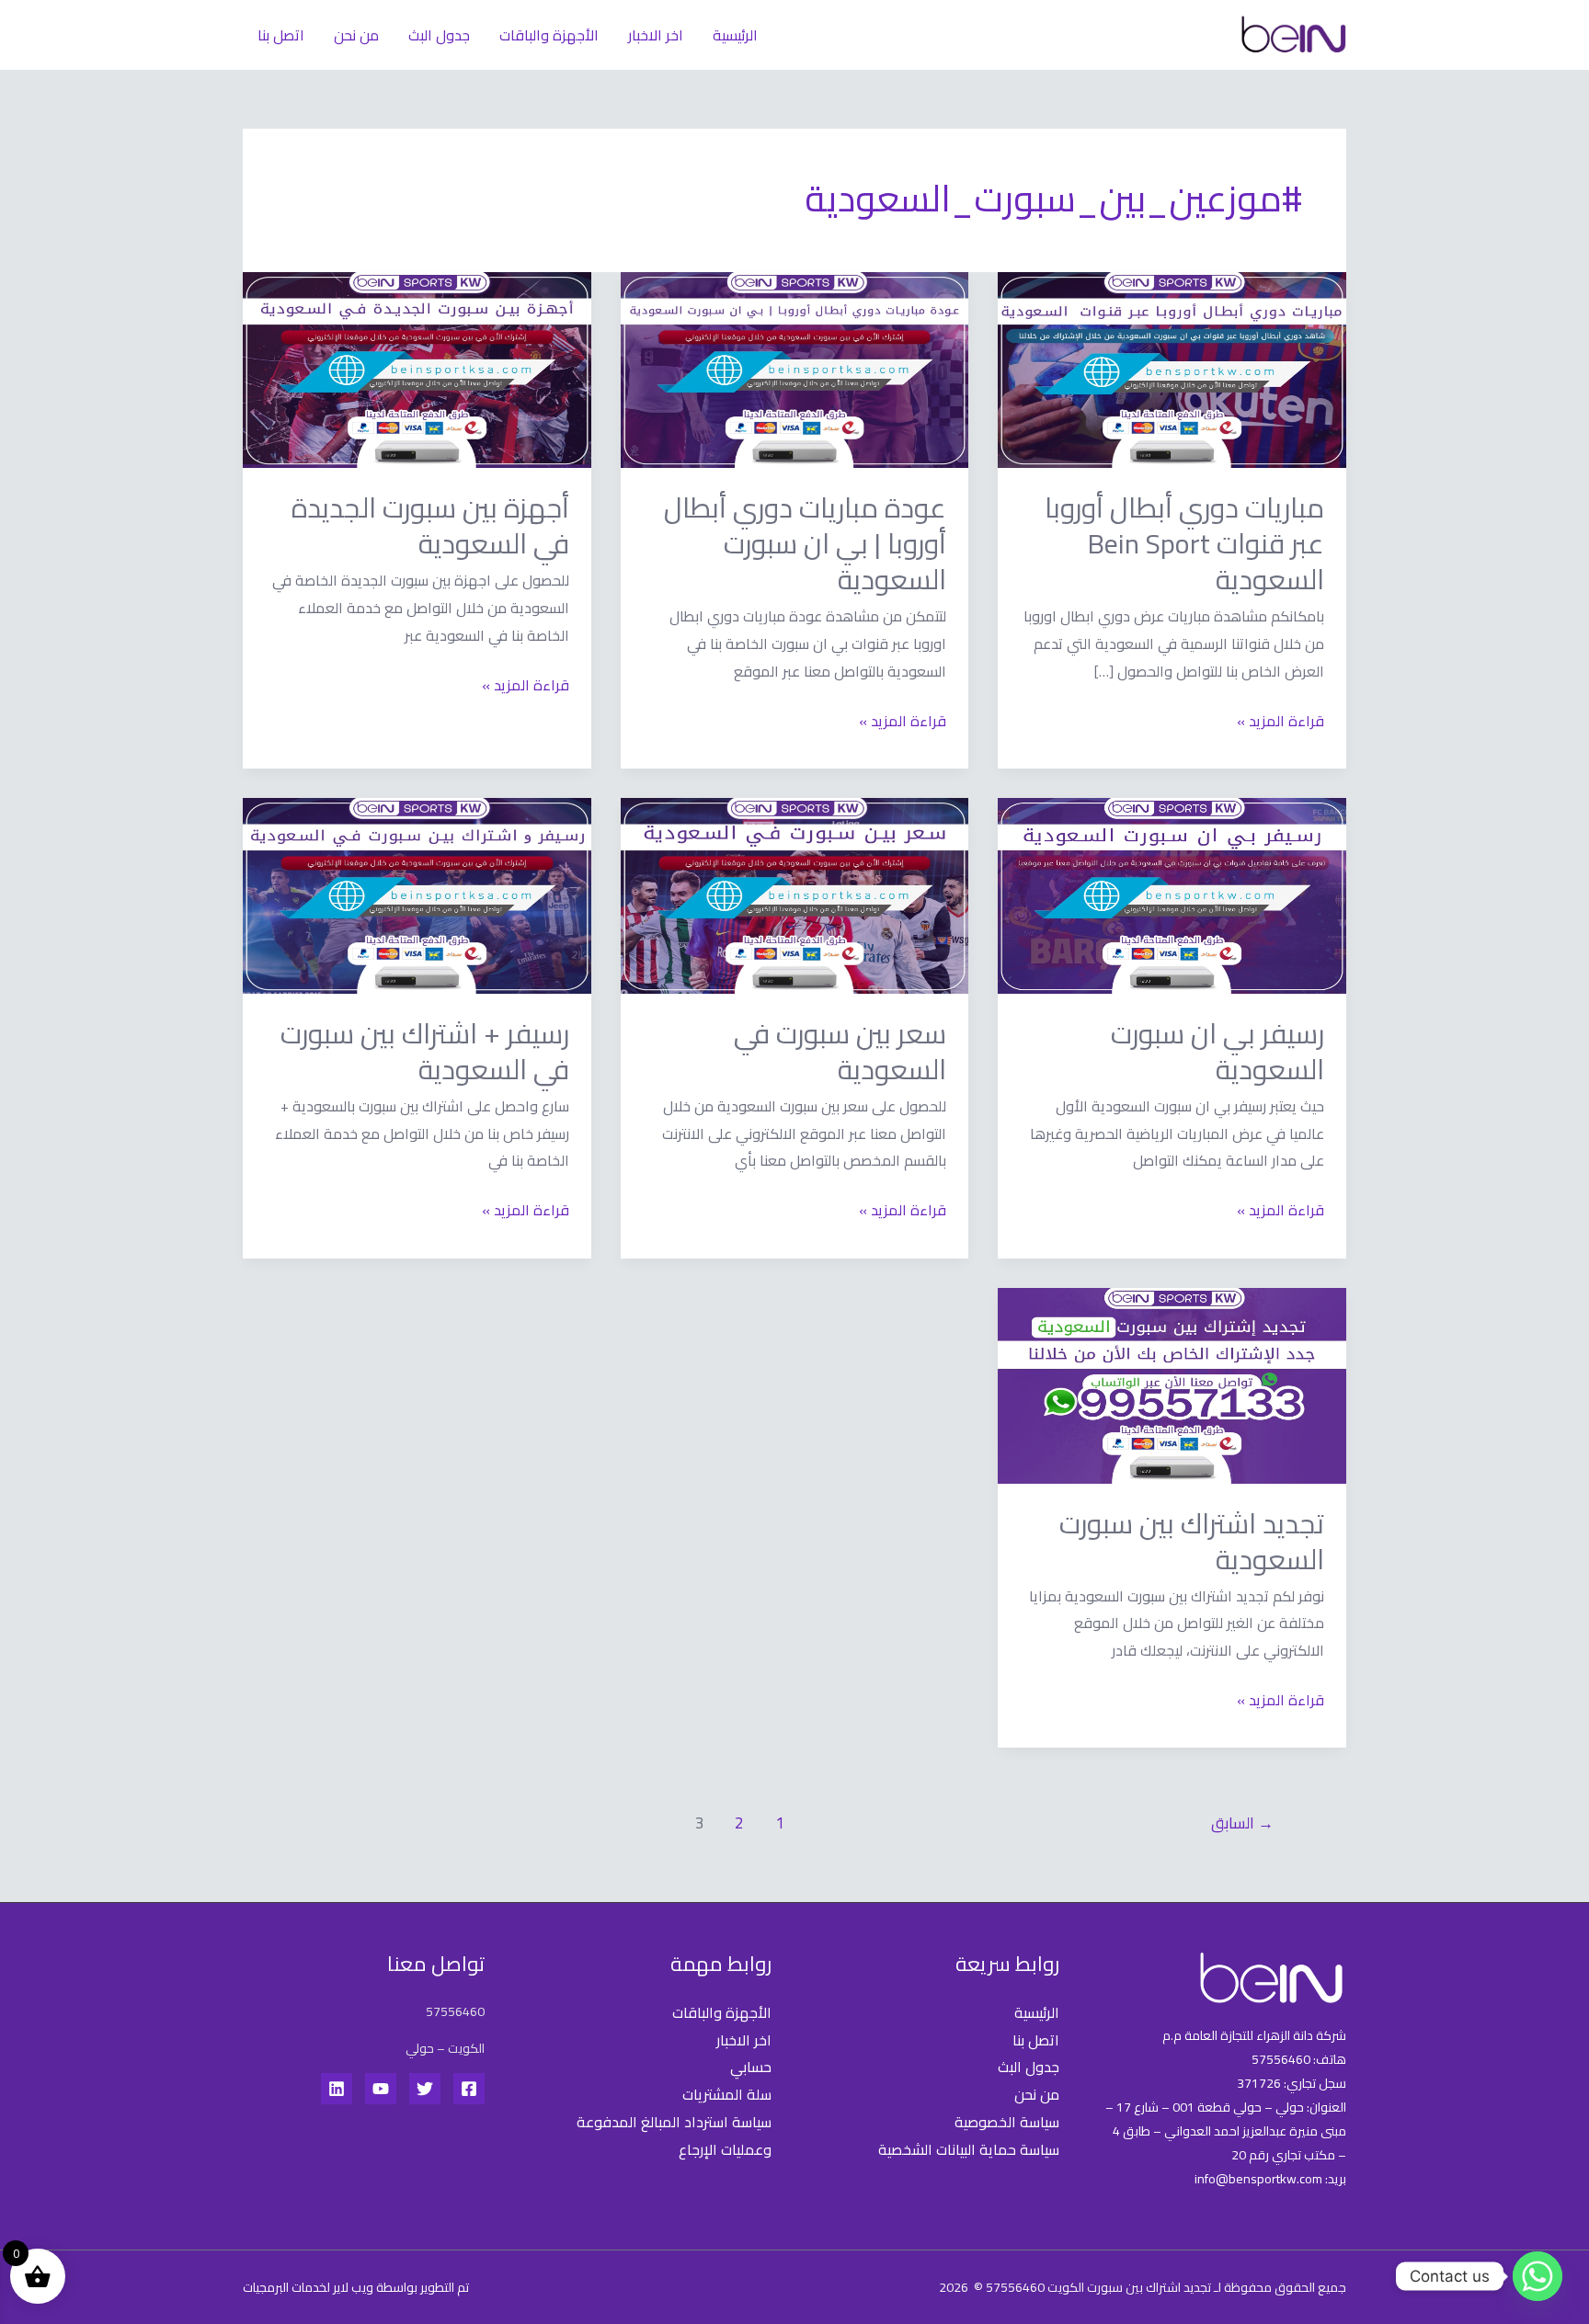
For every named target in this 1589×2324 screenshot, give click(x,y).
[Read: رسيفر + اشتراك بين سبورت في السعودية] (417, 894)
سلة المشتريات (727, 2094)
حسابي (751, 2067)
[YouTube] (381, 2089)
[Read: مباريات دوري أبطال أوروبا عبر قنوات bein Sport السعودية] (1172, 369)
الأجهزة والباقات (549, 35)
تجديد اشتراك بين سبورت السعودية (1192, 1541)
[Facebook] (469, 2089)
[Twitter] (425, 2089)
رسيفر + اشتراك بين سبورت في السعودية (425, 1051)
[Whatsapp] (1538, 2276)
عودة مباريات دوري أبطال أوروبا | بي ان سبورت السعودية (805, 543)
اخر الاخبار (656, 35)
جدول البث (439, 35)
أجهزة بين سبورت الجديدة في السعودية (430, 525)
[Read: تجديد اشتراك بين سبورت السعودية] (1172, 1384)
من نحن (356, 35)
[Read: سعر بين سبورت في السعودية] (795, 894)
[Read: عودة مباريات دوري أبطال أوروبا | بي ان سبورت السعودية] (795, 369)
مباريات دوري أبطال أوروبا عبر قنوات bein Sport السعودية (1184, 543)
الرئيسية (735, 35)
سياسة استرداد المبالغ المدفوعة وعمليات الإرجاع (674, 2136)
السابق (1242, 1823)
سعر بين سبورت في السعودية (840, 1051)
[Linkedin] (337, 2089)
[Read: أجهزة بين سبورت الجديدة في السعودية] (417, 369)
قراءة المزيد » (1280, 721)
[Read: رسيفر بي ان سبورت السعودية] (1172, 894)
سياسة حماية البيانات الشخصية (969, 2149)
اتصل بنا (281, 35)
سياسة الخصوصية (1007, 2122)
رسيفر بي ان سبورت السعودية (1217, 1051)
